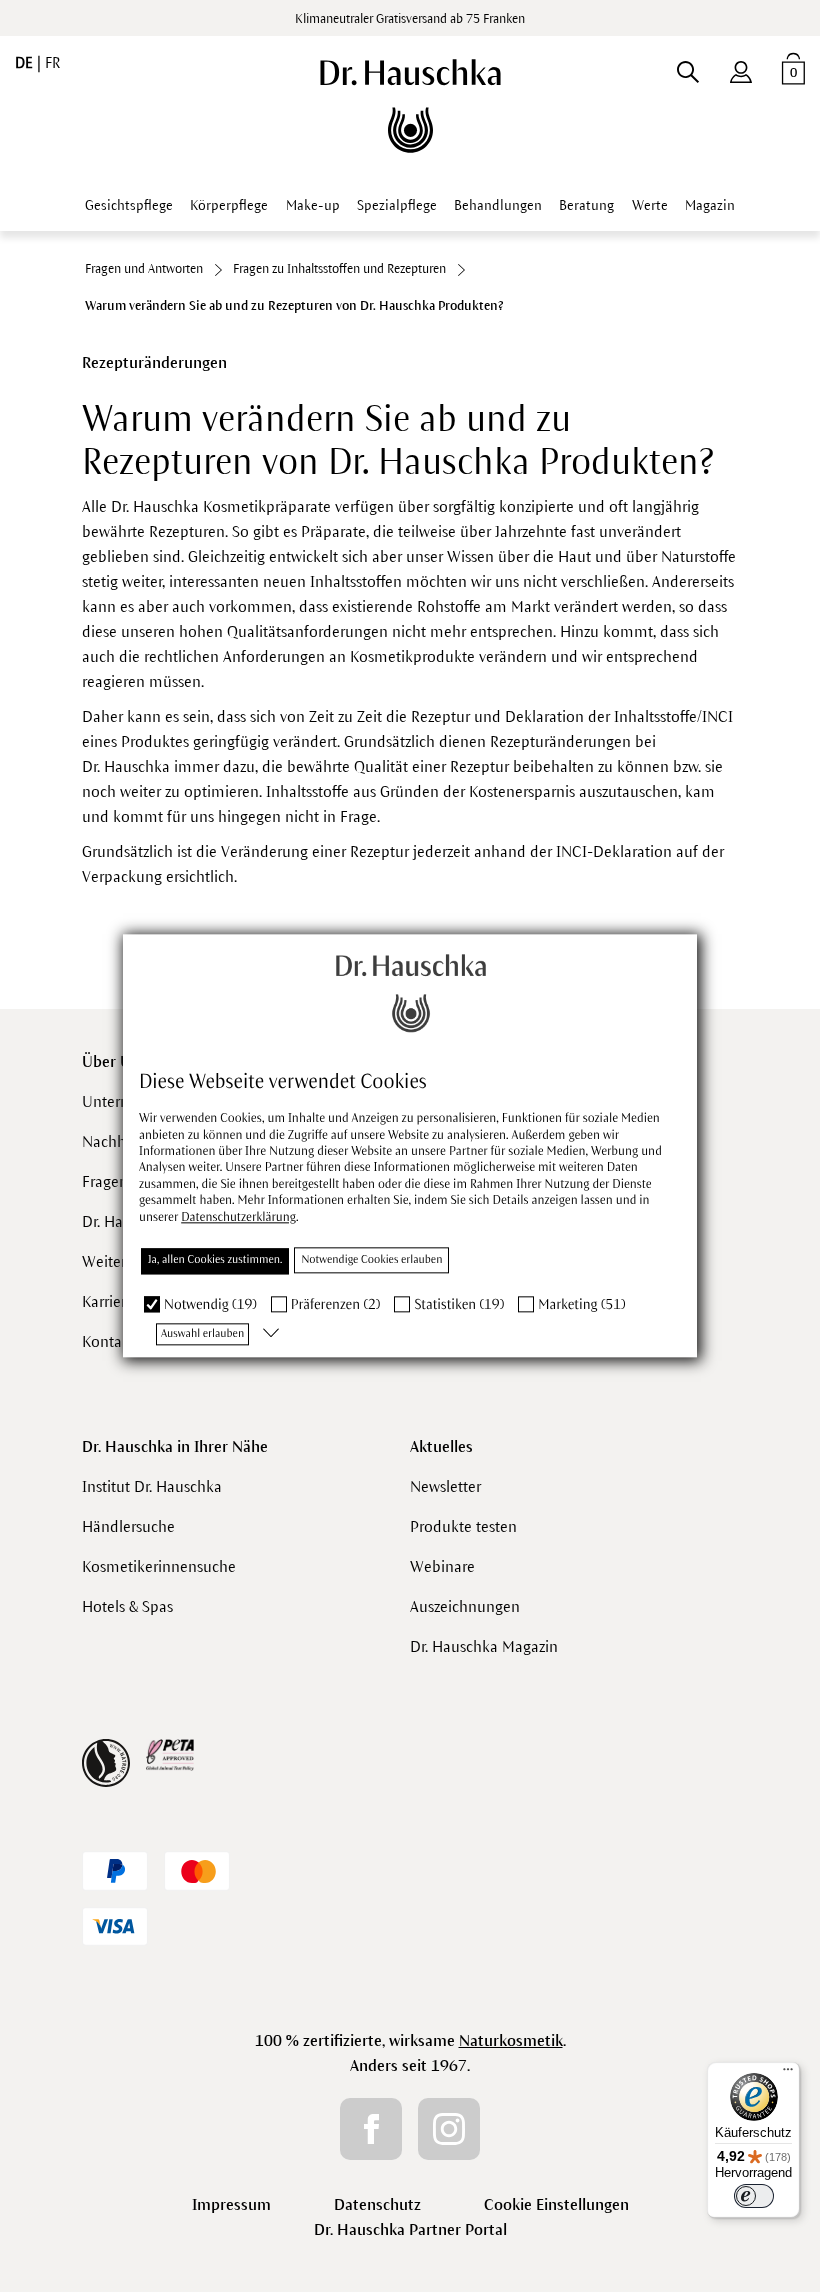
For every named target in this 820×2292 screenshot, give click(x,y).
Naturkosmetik (511, 2040)
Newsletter (445, 1486)
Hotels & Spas (127, 1606)
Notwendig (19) (210, 1304)
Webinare (442, 1566)
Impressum (231, 2204)
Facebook (371, 2129)
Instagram (449, 2129)
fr (52, 63)
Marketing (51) (581, 1304)
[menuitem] (741, 68)
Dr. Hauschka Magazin (484, 1646)
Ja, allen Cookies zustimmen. (215, 1260)
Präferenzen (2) (336, 1304)
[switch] (754, 2196)
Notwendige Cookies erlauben (371, 1260)
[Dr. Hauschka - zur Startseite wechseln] (410, 106)
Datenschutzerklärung (238, 1217)
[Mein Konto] (741, 68)
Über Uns (114, 1061)
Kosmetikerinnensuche (159, 1566)
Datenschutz (377, 2204)
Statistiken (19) (459, 1304)
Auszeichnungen (465, 1606)
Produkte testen (463, 1526)
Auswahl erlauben (202, 1334)
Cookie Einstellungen (556, 2204)
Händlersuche (128, 1526)
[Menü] (788, 2074)
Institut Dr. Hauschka (152, 1486)
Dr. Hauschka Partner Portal (410, 2229)
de (26, 63)
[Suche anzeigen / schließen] (687, 68)
